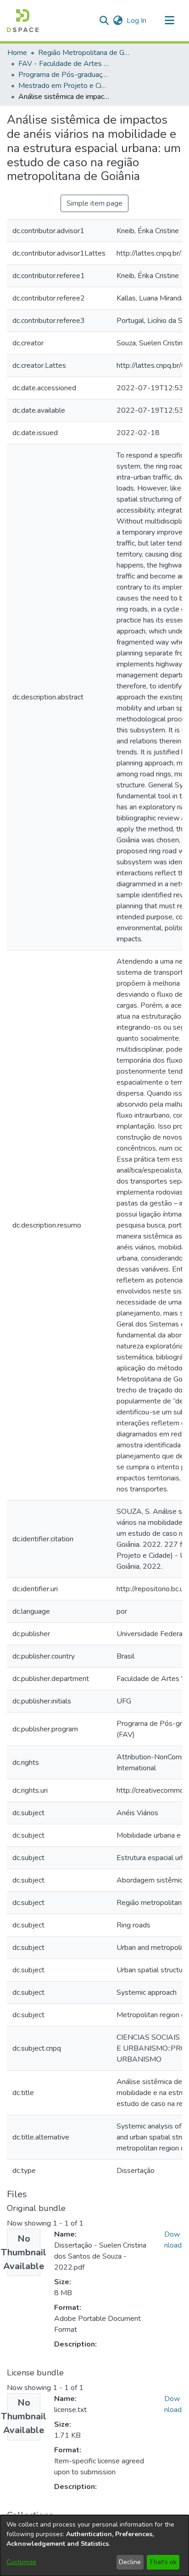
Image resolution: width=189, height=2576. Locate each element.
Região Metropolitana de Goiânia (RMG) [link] (84, 53)
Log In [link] (137, 21)
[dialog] (94, 2546)
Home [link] (17, 53)
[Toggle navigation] (169, 21)
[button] (23, 21)
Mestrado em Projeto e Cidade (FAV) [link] (64, 86)
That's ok (163, 2562)
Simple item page (94, 203)
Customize (21, 2562)
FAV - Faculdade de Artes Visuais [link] (64, 64)
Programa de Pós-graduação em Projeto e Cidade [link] (64, 75)
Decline (130, 2562)
